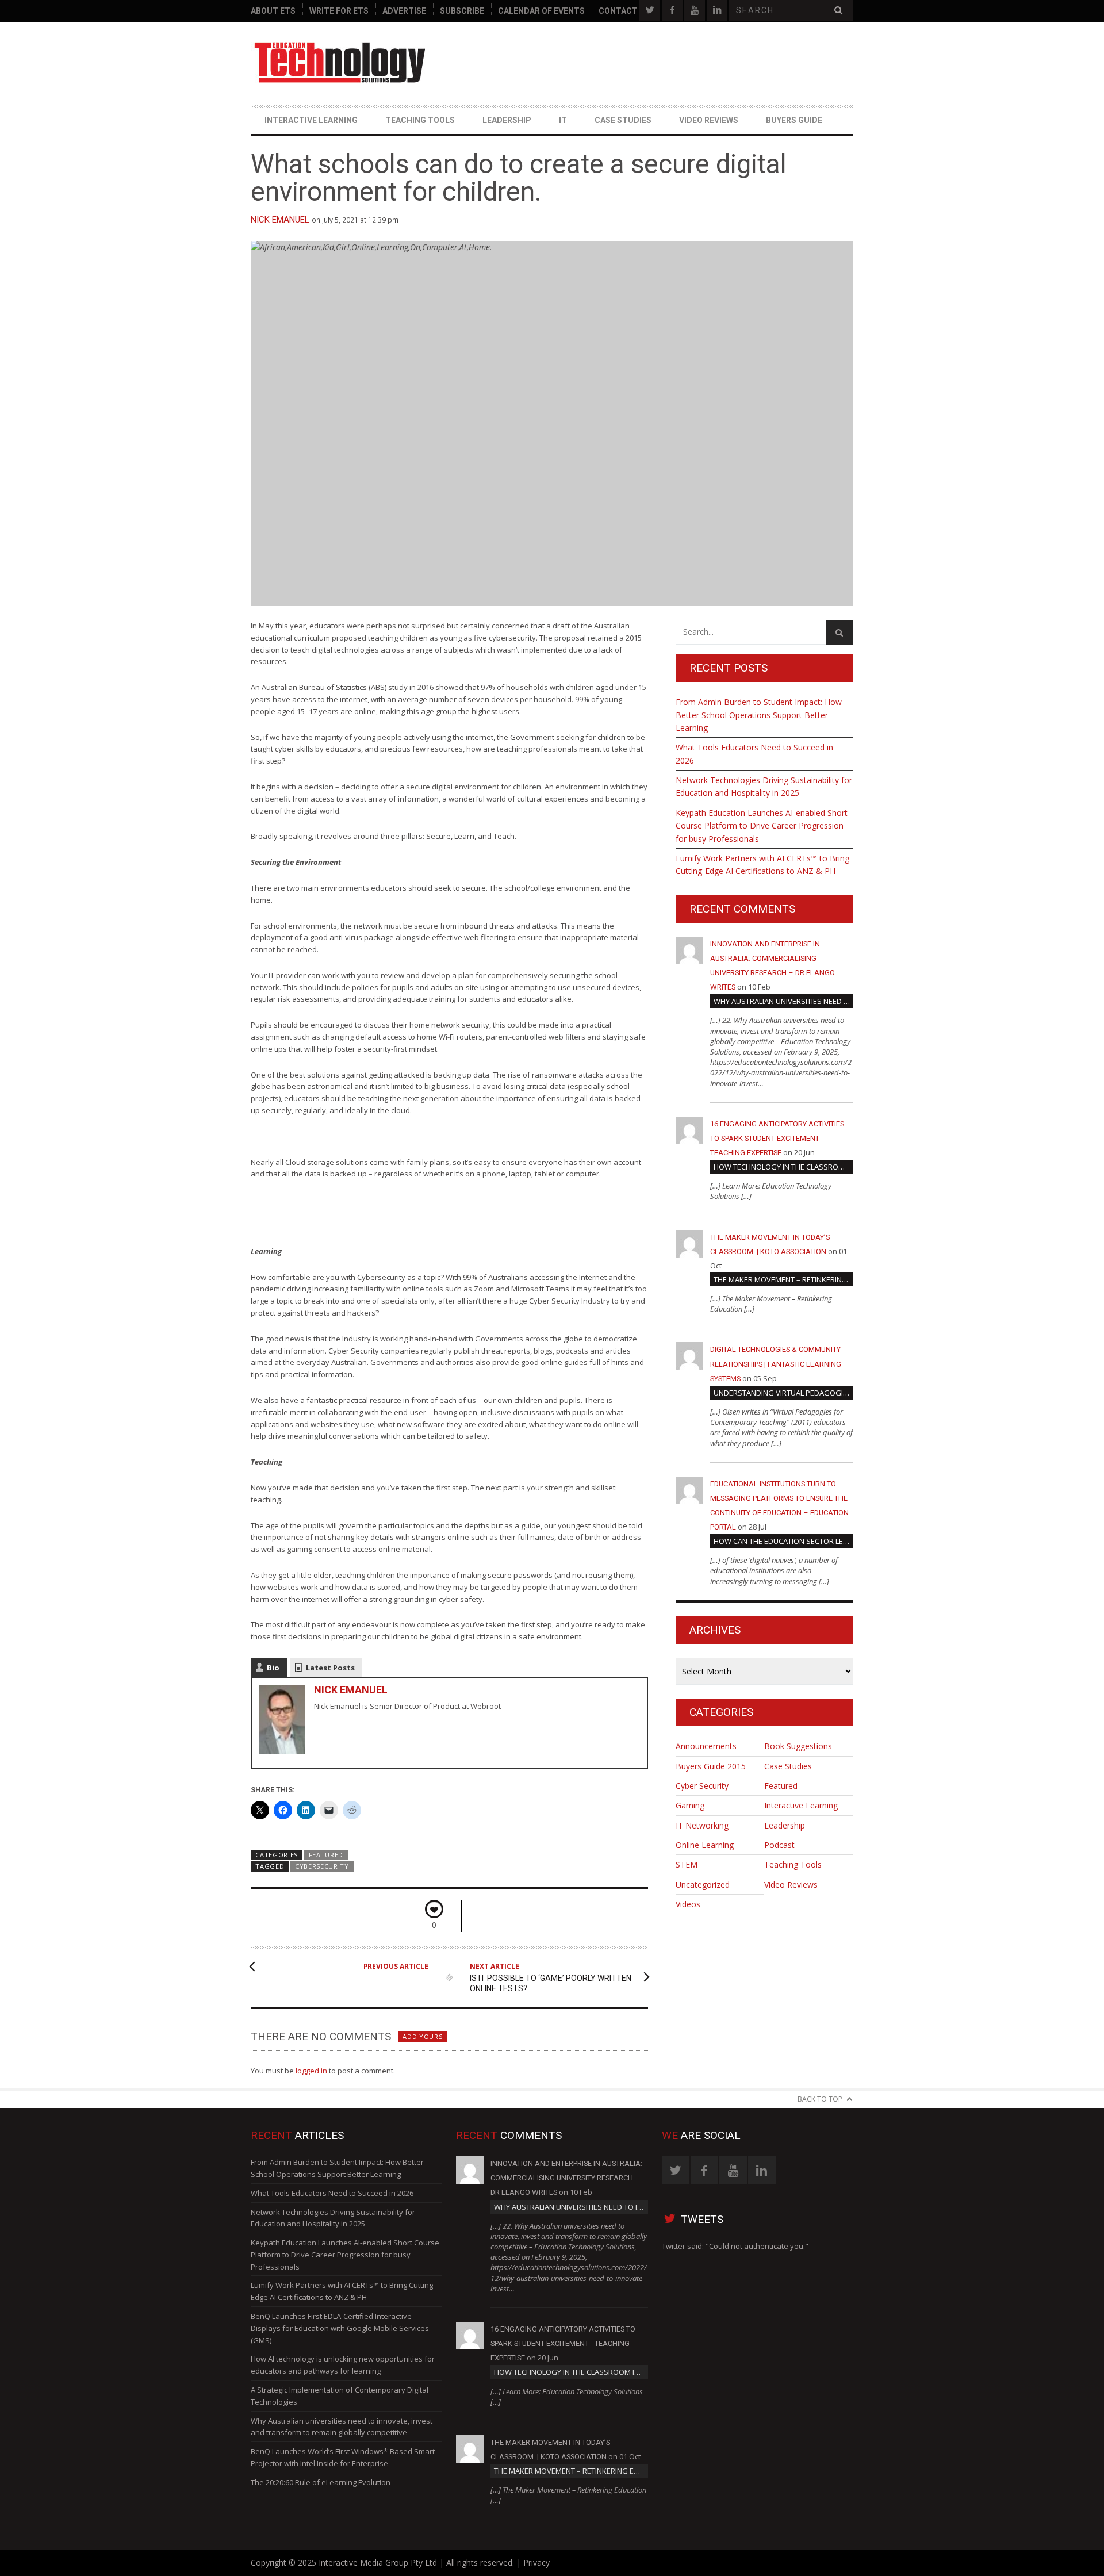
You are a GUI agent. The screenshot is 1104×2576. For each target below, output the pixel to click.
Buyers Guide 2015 (711, 1766)
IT (563, 120)
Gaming (690, 1805)
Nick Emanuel (280, 220)
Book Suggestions (798, 1746)
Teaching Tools (420, 120)
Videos (688, 1904)
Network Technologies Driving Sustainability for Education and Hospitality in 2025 (764, 786)
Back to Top (820, 2099)
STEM (687, 1864)
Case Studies (623, 120)
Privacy (536, 2562)
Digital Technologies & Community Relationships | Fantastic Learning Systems (776, 1364)
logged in (311, 2071)
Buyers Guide (794, 120)
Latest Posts (330, 1667)
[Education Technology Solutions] (341, 63)
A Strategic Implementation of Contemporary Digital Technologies (340, 2396)
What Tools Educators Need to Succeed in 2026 (754, 754)
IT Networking (702, 1825)
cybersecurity (322, 1866)
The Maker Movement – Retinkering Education (783, 1279)
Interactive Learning (311, 120)
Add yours (422, 2036)
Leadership (507, 120)
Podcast (779, 1845)
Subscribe (462, 11)
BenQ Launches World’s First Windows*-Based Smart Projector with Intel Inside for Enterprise (343, 2457)
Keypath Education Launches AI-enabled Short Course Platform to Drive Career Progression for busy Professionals (762, 826)
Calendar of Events (541, 11)
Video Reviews (709, 120)
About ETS (273, 11)
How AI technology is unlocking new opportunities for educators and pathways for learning (343, 2365)
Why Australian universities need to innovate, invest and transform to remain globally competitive (783, 1001)
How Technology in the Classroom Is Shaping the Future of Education (783, 1167)
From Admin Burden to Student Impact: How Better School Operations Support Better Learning (759, 715)
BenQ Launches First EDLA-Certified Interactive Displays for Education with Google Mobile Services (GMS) (340, 2328)
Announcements (706, 1746)
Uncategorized (703, 1885)
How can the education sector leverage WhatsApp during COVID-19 (783, 1541)
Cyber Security (702, 1786)
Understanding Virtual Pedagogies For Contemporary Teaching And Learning (783, 1393)
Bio (273, 1667)
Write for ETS (339, 11)
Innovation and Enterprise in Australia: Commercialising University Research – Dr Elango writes (566, 2178)
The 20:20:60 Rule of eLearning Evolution (321, 2482)
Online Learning (705, 1845)
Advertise (404, 11)
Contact (618, 11)
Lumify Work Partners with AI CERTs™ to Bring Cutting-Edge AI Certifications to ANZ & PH (762, 865)
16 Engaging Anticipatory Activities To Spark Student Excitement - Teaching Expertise (777, 1138)
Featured (326, 1855)
